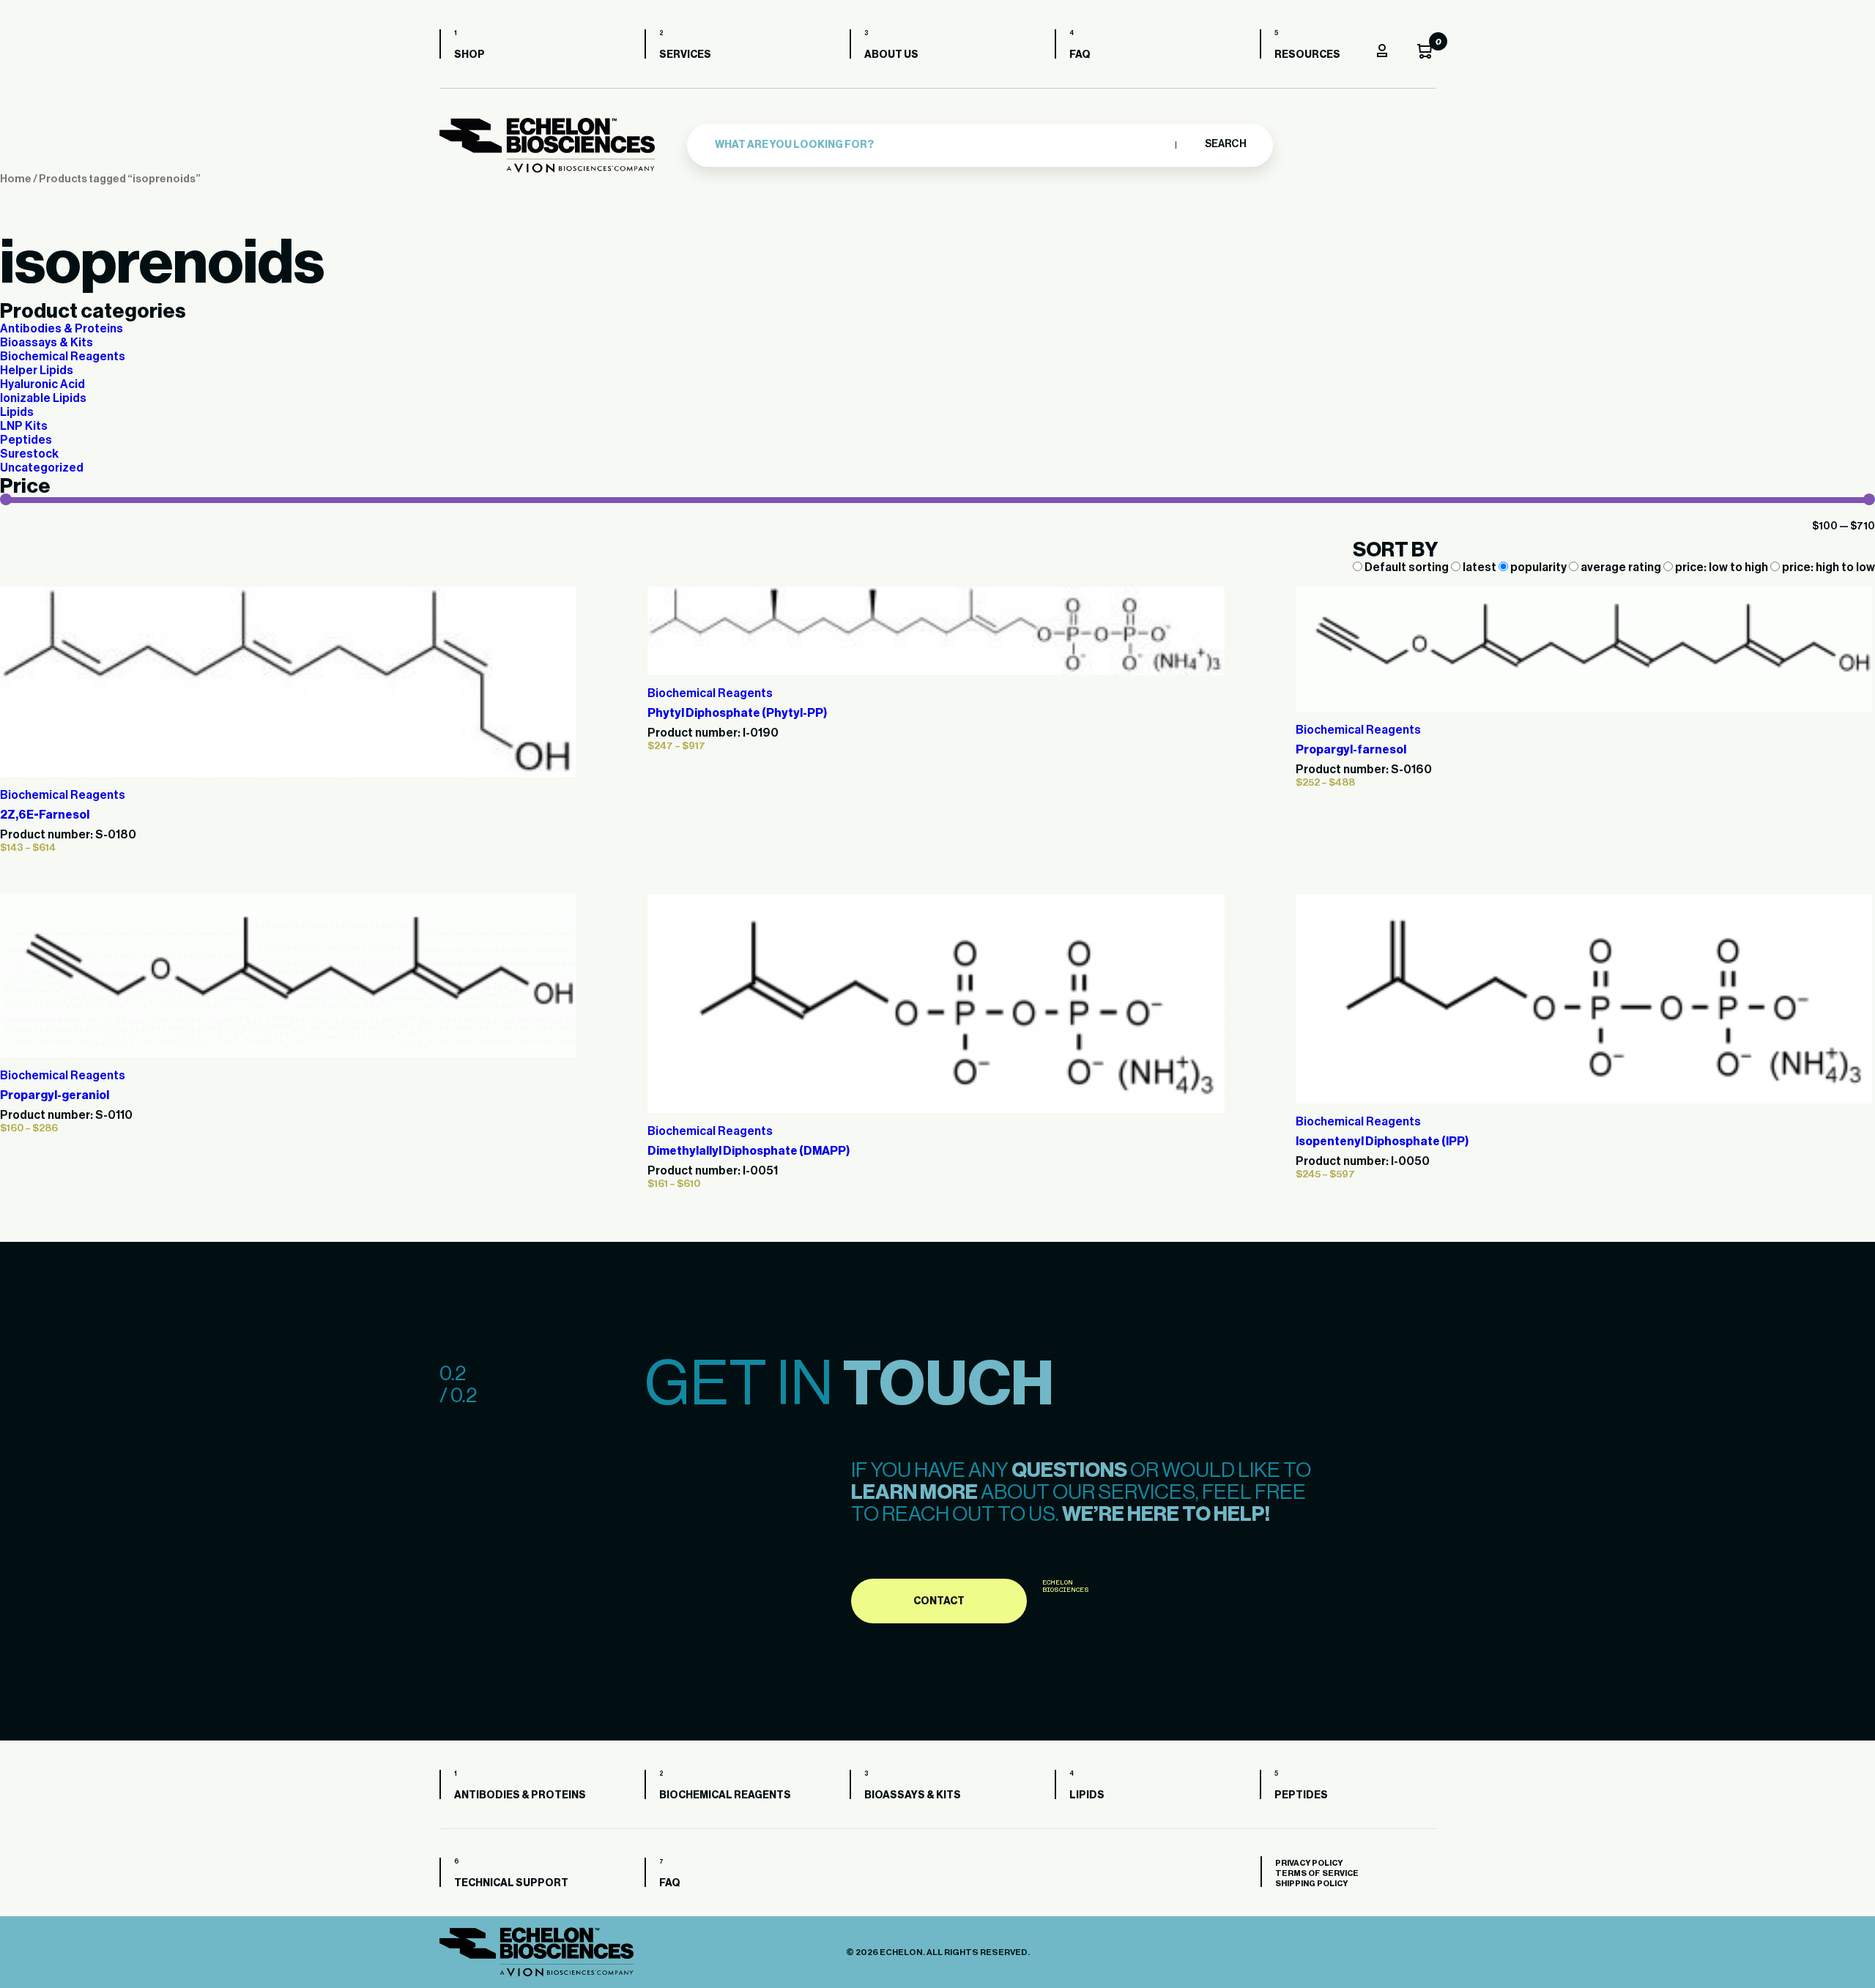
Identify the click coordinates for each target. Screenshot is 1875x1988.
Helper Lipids (37, 371)
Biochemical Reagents (63, 357)
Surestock (29, 454)
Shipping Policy (1311, 1884)
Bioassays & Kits (47, 343)
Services (685, 55)
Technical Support (511, 1883)
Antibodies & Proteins (62, 329)
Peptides (26, 440)
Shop (469, 55)
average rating (1621, 567)
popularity (1538, 567)
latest (1479, 567)
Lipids (17, 412)
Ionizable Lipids (43, 398)
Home (16, 179)
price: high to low (1827, 567)
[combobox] (942, 145)
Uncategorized (42, 468)
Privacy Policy (1309, 1863)
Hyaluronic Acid (42, 384)
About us (891, 55)
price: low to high (1722, 567)
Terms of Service (1317, 1873)
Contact (939, 1601)
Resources (1307, 55)
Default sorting (1407, 567)
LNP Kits (24, 426)
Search (1225, 144)
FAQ (1080, 55)
